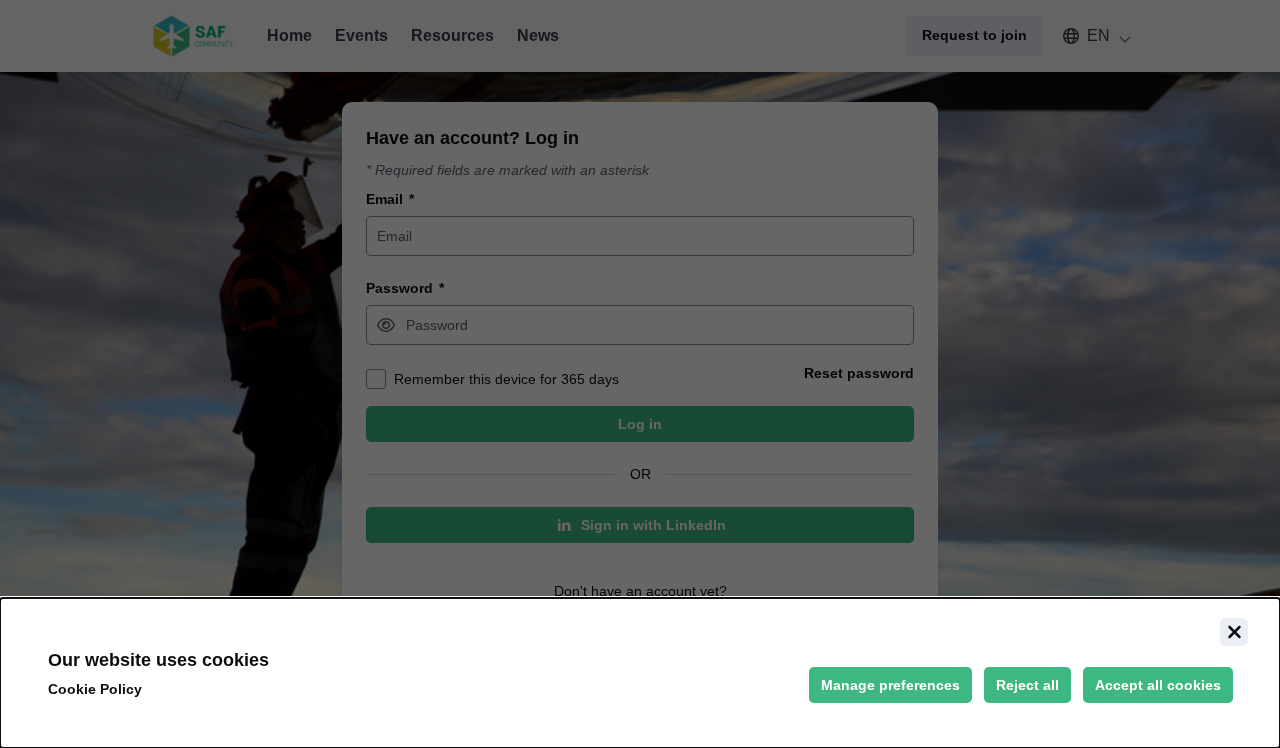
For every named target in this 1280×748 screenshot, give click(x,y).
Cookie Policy (95, 689)
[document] (640, 673)
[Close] (1234, 632)
